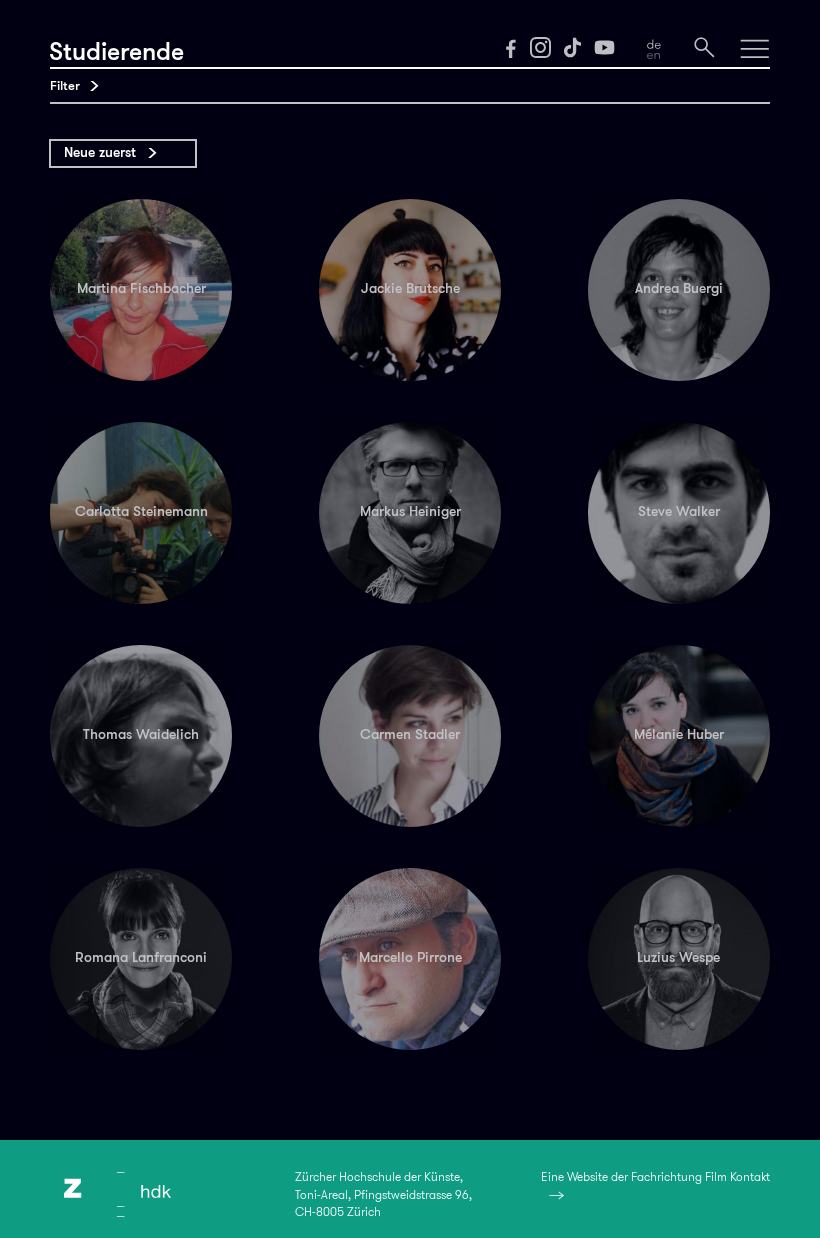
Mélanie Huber (679, 734)
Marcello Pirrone (410, 957)
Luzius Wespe (678, 957)
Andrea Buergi (679, 288)
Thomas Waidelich (141, 734)
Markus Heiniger (410, 511)
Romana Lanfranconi (141, 957)
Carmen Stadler (410, 734)
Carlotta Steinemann (141, 511)
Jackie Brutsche (410, 288)
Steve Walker (679, 511)
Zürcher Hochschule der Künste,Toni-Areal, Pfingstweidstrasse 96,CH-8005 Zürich (383, 1194)
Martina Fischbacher (141, 288)
